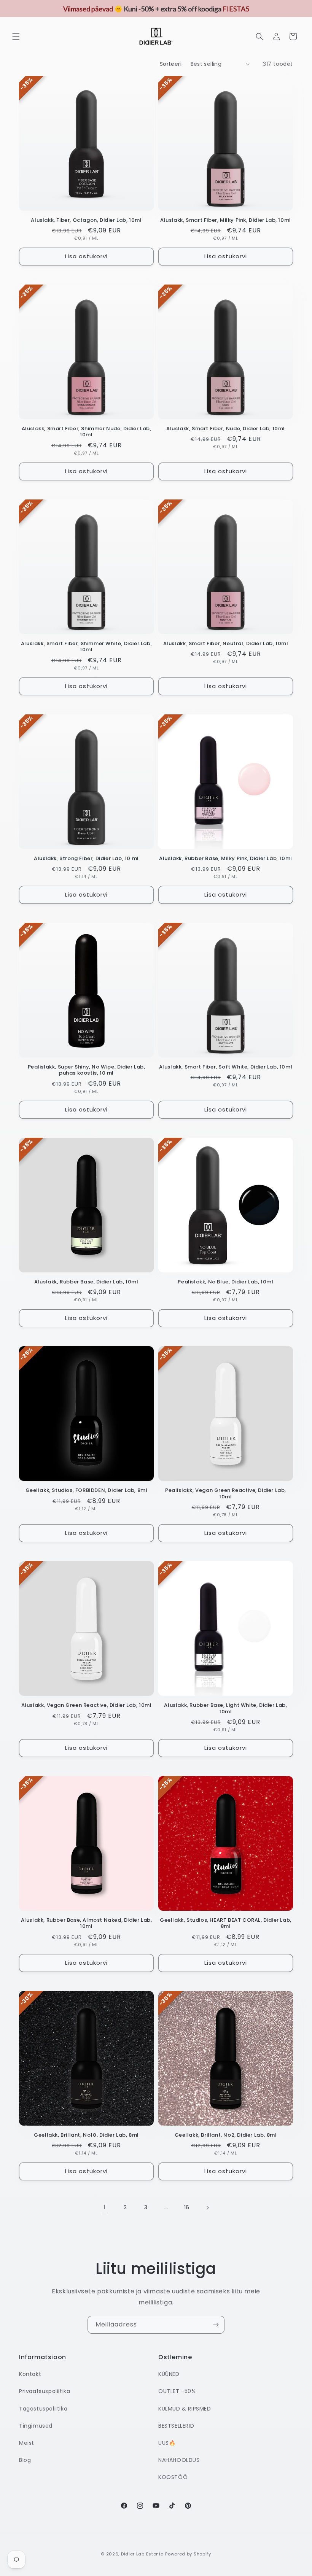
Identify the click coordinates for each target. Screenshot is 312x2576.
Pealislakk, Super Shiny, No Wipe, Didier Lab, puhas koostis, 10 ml (87, 1070)
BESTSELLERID (176, 2426)
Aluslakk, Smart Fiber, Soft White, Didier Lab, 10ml (226, 1067)
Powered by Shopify (188, 2554)
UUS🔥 (167, 2443)
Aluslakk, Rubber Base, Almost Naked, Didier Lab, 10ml (87, 1924)
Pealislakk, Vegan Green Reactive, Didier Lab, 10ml (226, 1494)
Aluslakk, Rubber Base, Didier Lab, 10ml (86, 1282)
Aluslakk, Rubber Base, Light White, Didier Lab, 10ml (225, 1709)
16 (187, 2207)
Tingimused (36, 2426)
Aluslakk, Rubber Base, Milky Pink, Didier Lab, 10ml (226, 859)
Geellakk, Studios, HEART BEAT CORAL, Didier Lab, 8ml (226, 1924)
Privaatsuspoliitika (45, 2391)
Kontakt (30, 2374)
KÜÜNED (169, 2374)
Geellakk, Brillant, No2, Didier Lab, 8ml (226, 2135)
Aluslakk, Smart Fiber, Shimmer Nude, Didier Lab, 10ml (87, 432)
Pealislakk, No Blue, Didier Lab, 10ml (225, 1282)
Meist (27, 2443)
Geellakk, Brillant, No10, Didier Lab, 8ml (86, 2135)
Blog (25, 2460)
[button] (16, 37)
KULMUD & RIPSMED (185, 2409)
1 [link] (105, 2207)
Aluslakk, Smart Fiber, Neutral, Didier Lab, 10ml (226, 644)
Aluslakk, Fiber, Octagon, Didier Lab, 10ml (86, 220)
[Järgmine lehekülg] (207, 2208)
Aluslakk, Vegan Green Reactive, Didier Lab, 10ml (87, 1705)
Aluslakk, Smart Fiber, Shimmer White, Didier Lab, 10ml (86, 647)
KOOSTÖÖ (173, 2477)
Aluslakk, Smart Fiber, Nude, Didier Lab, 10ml (226, 429)
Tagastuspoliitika (43, 2409)
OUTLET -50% (177, 2391)
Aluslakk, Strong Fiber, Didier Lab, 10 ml (86, 859)
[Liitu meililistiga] (216, 2325)
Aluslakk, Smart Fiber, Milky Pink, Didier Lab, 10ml (226, 220)
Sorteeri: (171, 64)
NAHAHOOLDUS (179, 2460)
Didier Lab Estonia (142, 2554)
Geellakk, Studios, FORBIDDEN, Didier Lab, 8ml (87, 1491)
